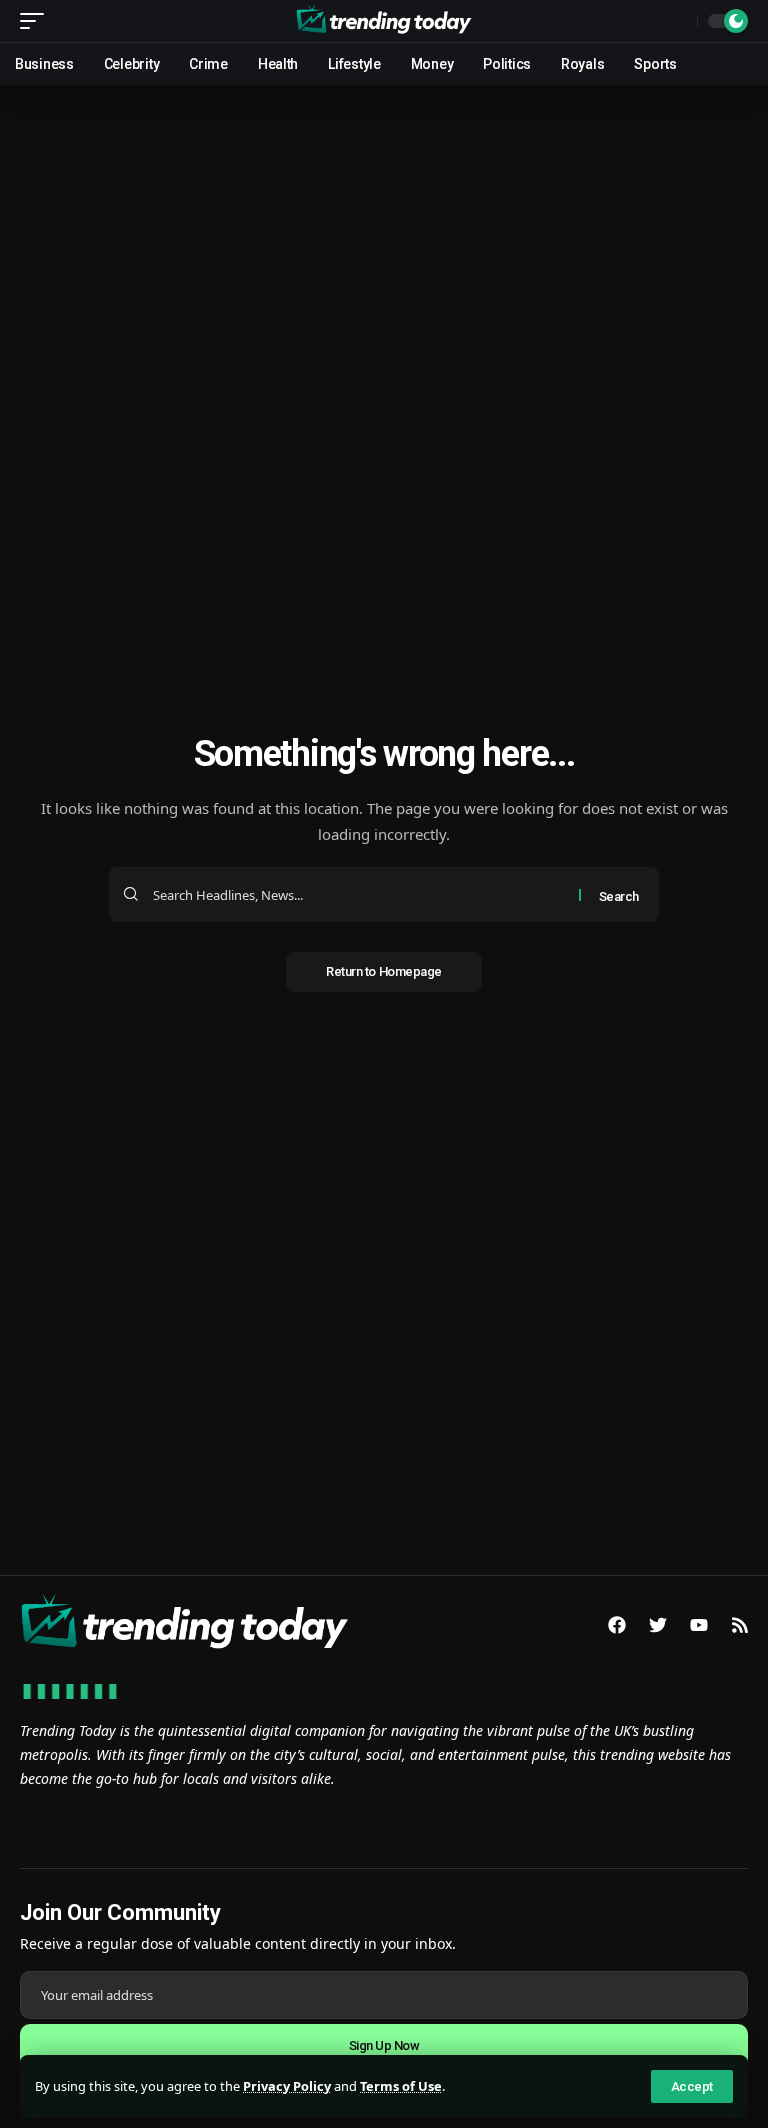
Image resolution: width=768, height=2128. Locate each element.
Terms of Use (401, 2086)
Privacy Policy (287, 2086)
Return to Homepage (384, 971)
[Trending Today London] (384, 21)
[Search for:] (358, 894)
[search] (677, 21)
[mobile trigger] (37, 21)
